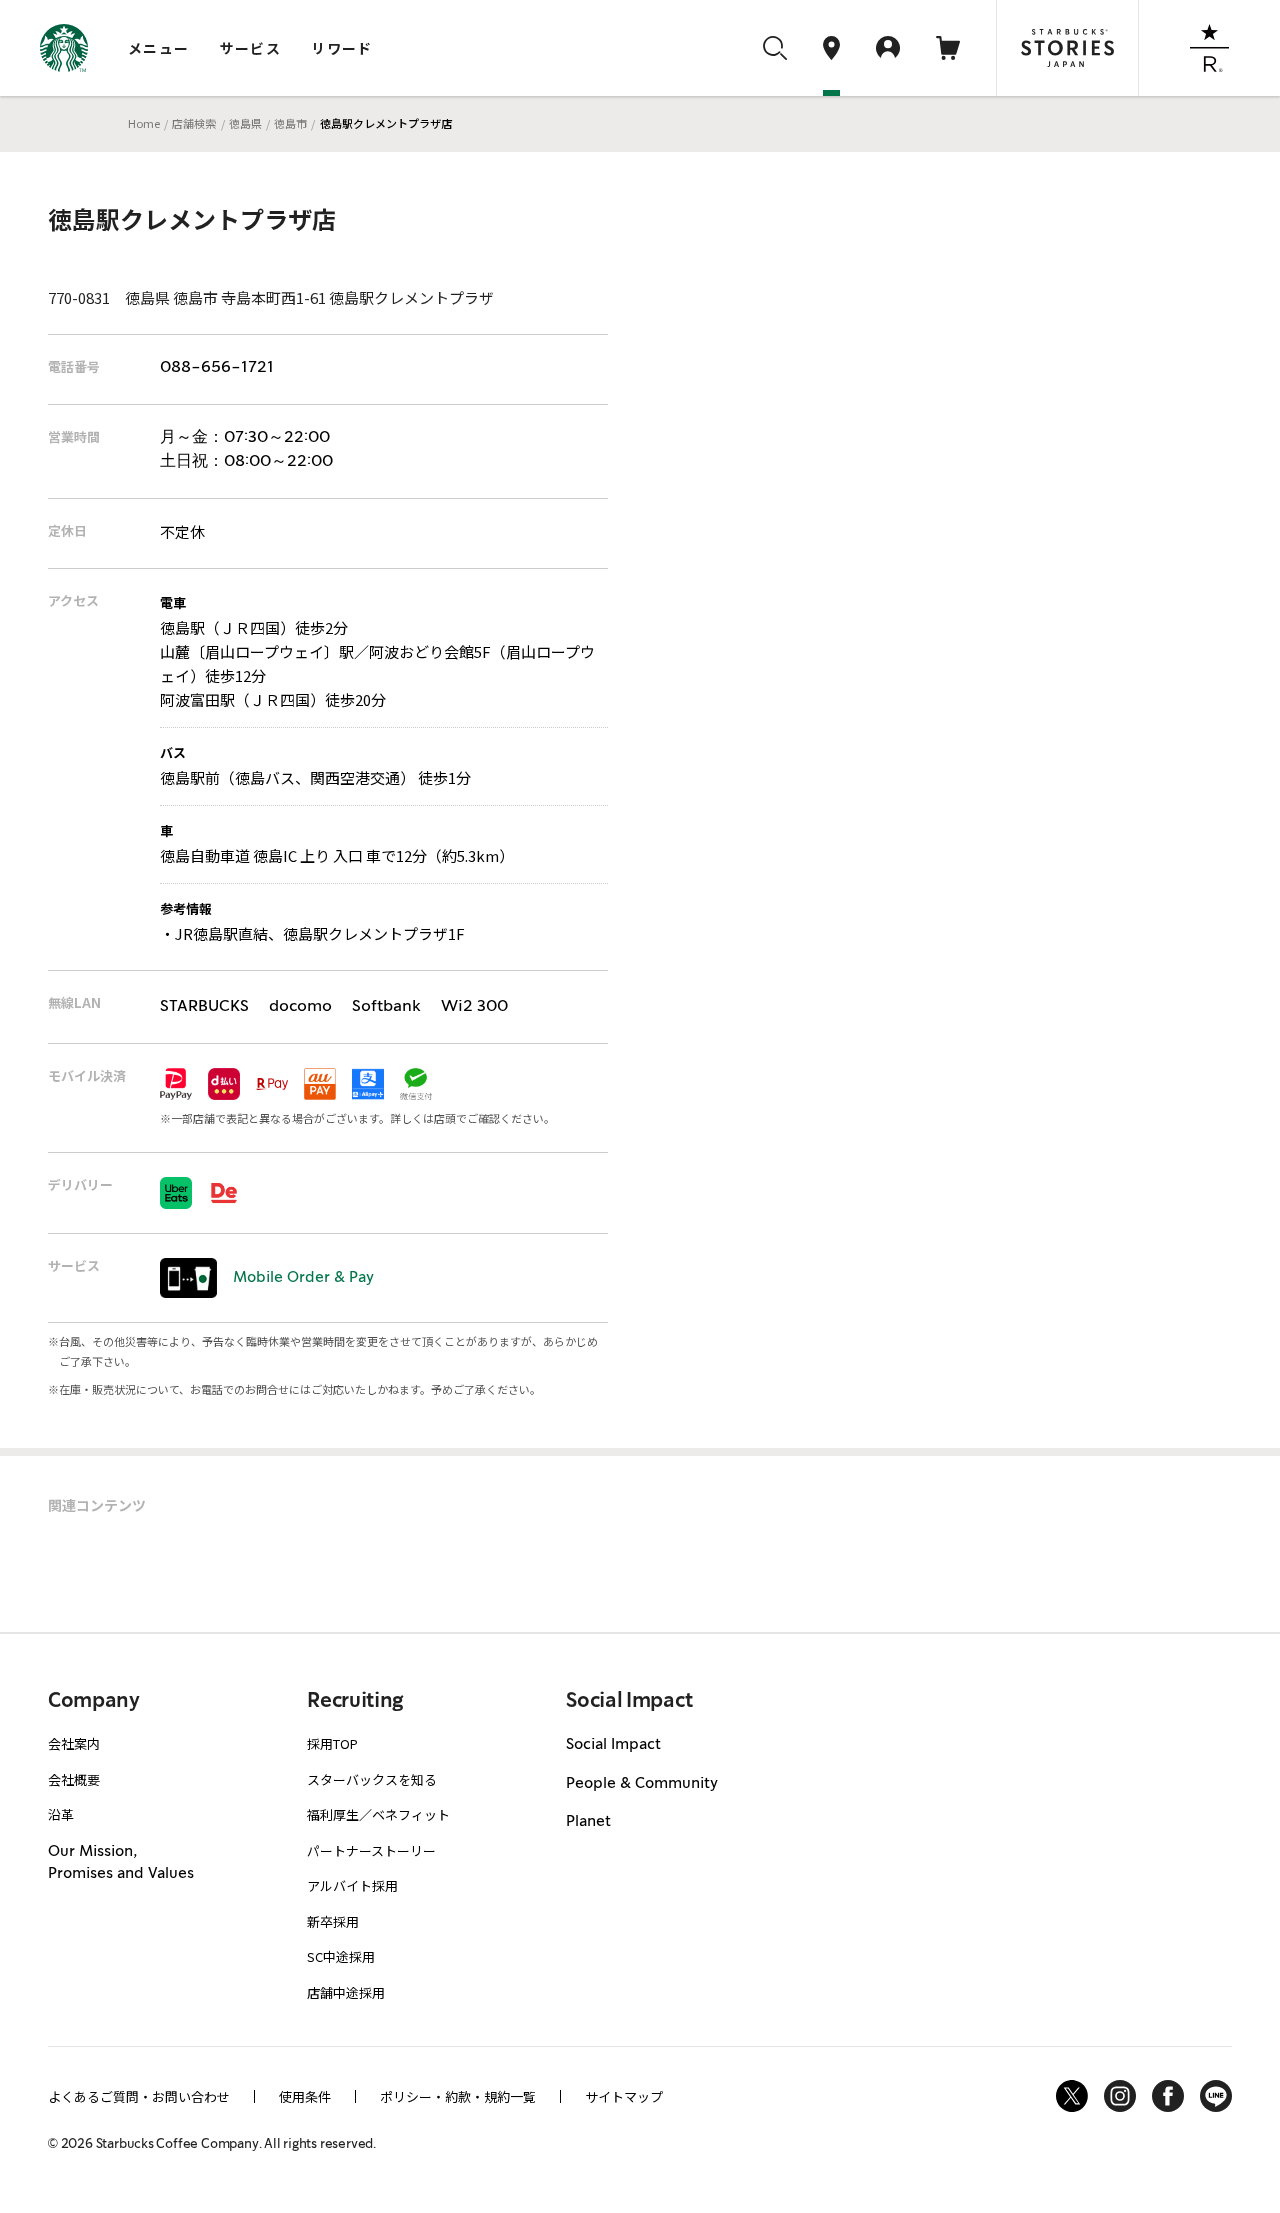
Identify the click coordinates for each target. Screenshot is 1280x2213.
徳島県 (245, 123)
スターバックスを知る (372, 1779)
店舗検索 (194, 123)
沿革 (61, 1814)
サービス (251, 48)
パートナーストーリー (371, 1850)
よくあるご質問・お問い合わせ (139, 2096)
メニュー (159, 48)
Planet (588, 1822)
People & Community (642, 1784)
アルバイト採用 (352, 1885)
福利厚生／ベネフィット (378, 1814)
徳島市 (290, 123)
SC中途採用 (341, 1956)
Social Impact (613, 1745)
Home (144, 123)
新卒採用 (333, 1921)
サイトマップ (624, 2096)
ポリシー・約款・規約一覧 (458, 2096)
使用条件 (305, 2096)
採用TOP (332, 1743)
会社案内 (74, 1743)
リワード (342, 48)
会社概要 (74, 1779)
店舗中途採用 (346, 1992)
